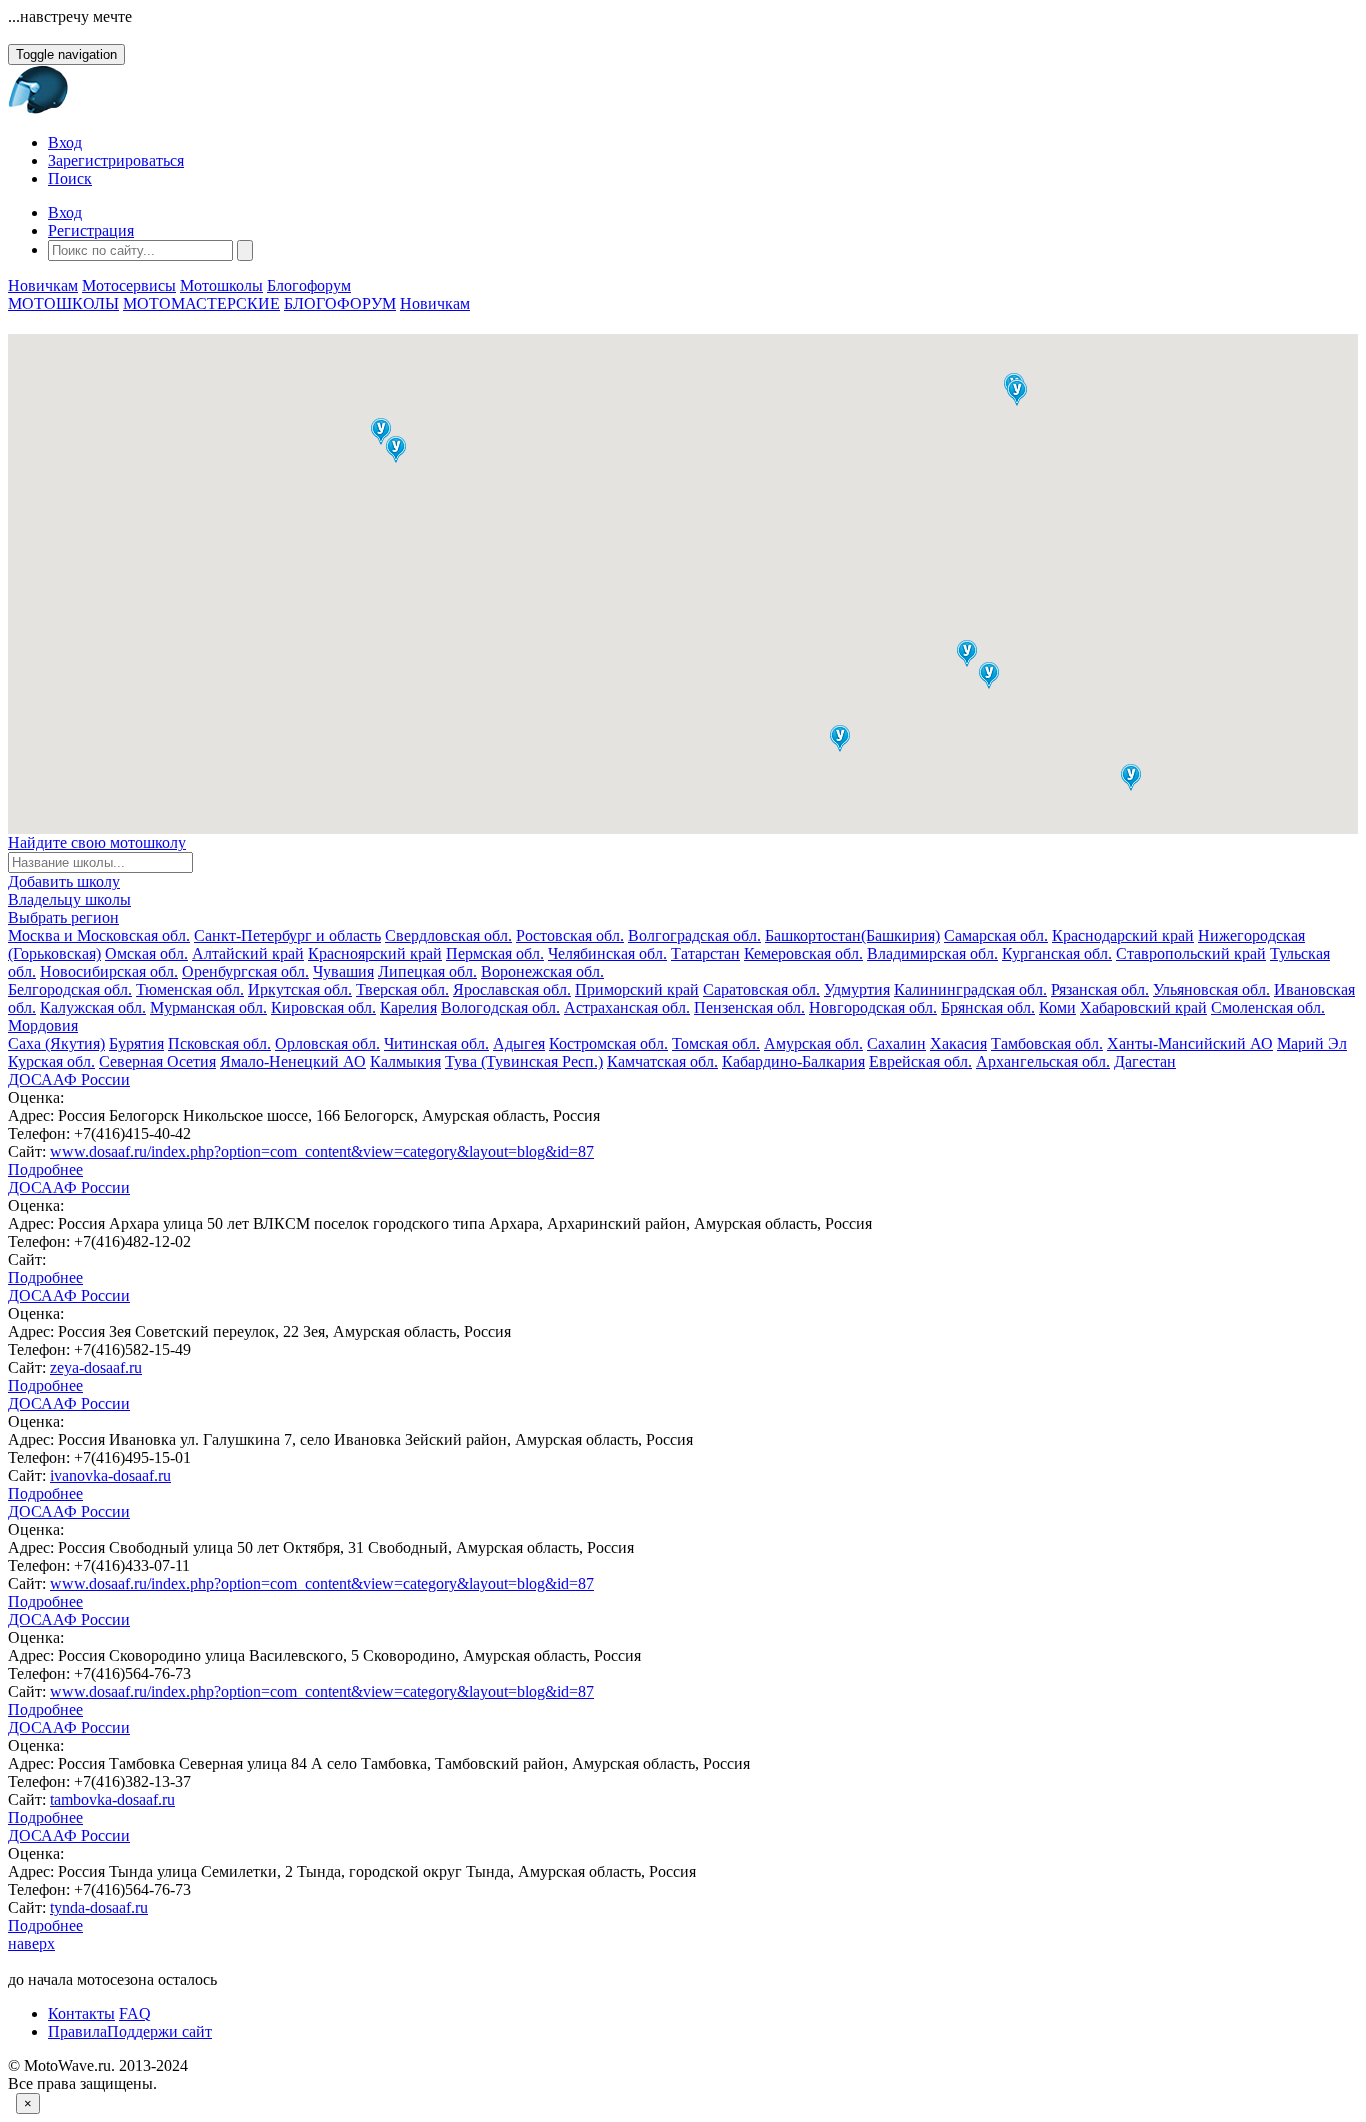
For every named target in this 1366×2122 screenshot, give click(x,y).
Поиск (70, 178)
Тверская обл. (402, 989)
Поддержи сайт (159, 2031)
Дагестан (1145, 1061)
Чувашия (343, 971)
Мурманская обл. (208, 1007)
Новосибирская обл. (109, 971)
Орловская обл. (327, 1043)
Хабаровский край (1143, 1007)
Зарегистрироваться (116, 160)
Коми (1057, 1007)
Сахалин (896, 1043)
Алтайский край (248, 953)
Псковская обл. (219, 1043)
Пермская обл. (495, 953)
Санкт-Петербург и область (287, 935)
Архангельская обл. (1043, 1061)
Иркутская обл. (300, 989)
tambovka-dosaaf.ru (112, 1799)
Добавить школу (64, 881)
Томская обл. (716, 1043)
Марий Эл (1312, 1043)
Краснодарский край (1123, 935)
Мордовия (43, 1025)
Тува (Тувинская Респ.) (524, 1061)
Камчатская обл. (662, 1061)
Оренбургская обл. (245, 971)
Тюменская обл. (190, 989)
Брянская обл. (988, 1007)
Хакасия (958, 1043)
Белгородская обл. (70, 989)
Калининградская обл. (970, 989)
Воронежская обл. (542, 971)
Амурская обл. (813, 1043)
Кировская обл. (323, 1007)
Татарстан (705, 953)
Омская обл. (146, 953)
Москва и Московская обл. (99, 935)
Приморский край (637, 989)
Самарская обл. (996, 935)
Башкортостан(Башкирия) (852, 935)
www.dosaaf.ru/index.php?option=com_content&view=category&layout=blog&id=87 (322, 1151)
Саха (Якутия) (56, 1043)
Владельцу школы (69, 899)
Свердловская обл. (448, 935)
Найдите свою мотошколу (97, 842)
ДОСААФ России (69, 1079)
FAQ (135, 2013)
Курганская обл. (1057, 953)
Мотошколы (221, 285)
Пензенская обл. (749, 1007)
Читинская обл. (436, 1043)
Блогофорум (309, 285)
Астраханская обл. (627, 1007)
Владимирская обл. (932, 953)
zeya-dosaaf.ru (96, 1367)
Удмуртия (857, 989)
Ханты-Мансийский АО (1190, 1043)
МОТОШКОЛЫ (63, 303)
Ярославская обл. (512, 989)
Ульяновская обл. (1211, 989)
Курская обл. (51, 1061)
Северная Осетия (157, 1061)
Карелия (408, 1007)
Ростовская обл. (570, 935)
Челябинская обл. (607, 953)
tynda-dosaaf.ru (99, 1907)
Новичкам (43, 285)
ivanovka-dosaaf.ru (110, 1475)
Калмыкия (405, 1061)
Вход (65, 142)
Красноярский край (375, 953)
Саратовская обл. (761, 989)
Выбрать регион (63, 917)
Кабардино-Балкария (793, 1061)
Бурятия (136, 1043)
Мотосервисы (129, 285)
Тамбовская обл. (1047, 1043)
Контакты (81, 2013)
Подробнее (45, 1169)
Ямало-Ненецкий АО (293, 1061)
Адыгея (519, 1043)
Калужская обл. (93, 1007)
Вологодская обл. (500, 1007)
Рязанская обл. (1100, 989)
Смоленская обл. (1268, 1007)
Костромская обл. (608, 1043)
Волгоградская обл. (694, 935)
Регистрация (91, 230)
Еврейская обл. (920, 1061)
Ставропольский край (1191, 953)
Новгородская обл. (873, 1007)
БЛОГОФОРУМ (340, 303)
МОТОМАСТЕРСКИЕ (201, 303)
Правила (77, 2031)
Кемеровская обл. (803, 953)
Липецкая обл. (427, 971)
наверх (31, 1943)
